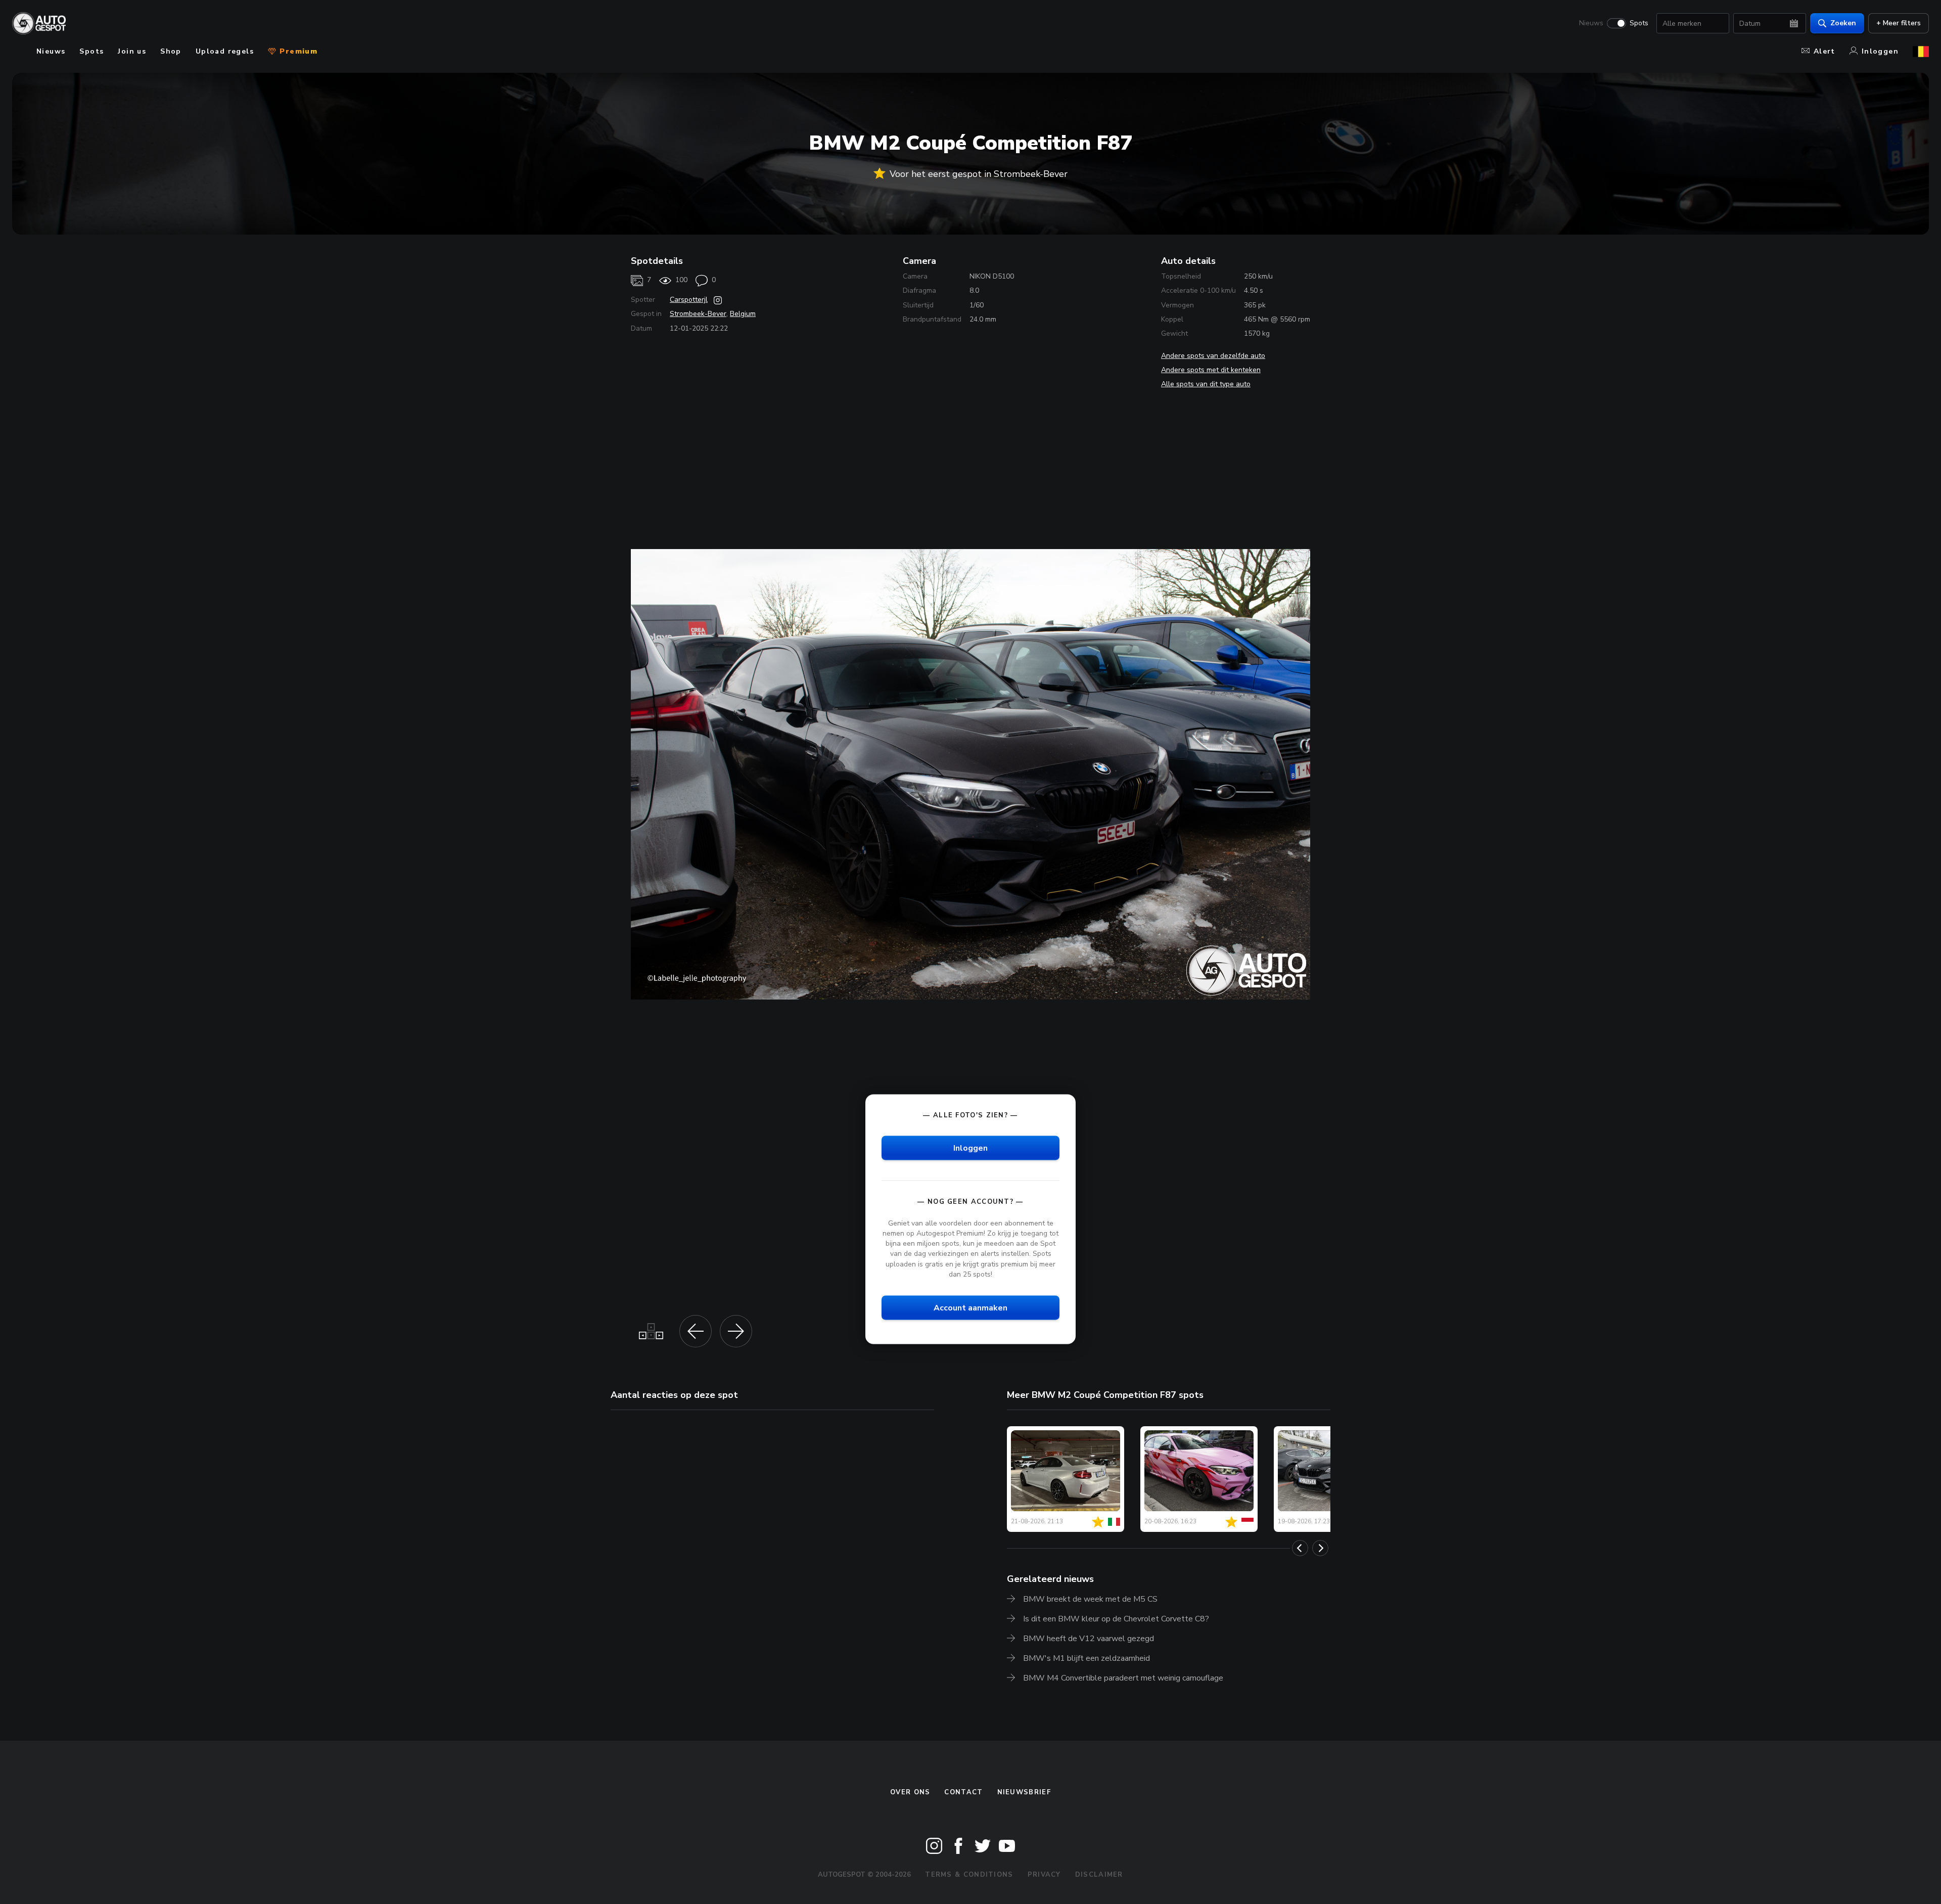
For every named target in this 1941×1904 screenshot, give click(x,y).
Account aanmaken (970, 1307)
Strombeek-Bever (698, 314)
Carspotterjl (689, 300)
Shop (171, 51)
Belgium (743, 314)
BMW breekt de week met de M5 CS (1090, 1599)
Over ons (910, 1792)
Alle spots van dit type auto (1206, 384)
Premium (297, 51)
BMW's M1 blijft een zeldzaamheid (1087, 1658)
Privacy (1044, 1875)
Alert (1824, 51)
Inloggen (1880, 51)
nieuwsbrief (1024, 1792)
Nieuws (1591, 23)
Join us (132, 51)
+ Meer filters (1899, 23)
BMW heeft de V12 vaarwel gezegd (1089, 1639)
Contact (963, 1792)
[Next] (1320, 1548)
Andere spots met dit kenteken (1211, 370)
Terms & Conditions (969, 1875)
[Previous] (1300, 1548)
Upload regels (225, 51)
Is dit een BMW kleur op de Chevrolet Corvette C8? (1116, 1619)
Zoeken (1843, 23)
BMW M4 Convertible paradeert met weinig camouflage (1123, 1678)
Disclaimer (1099, 1875)
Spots (1639, 23)
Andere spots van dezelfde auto (1213, 356)
